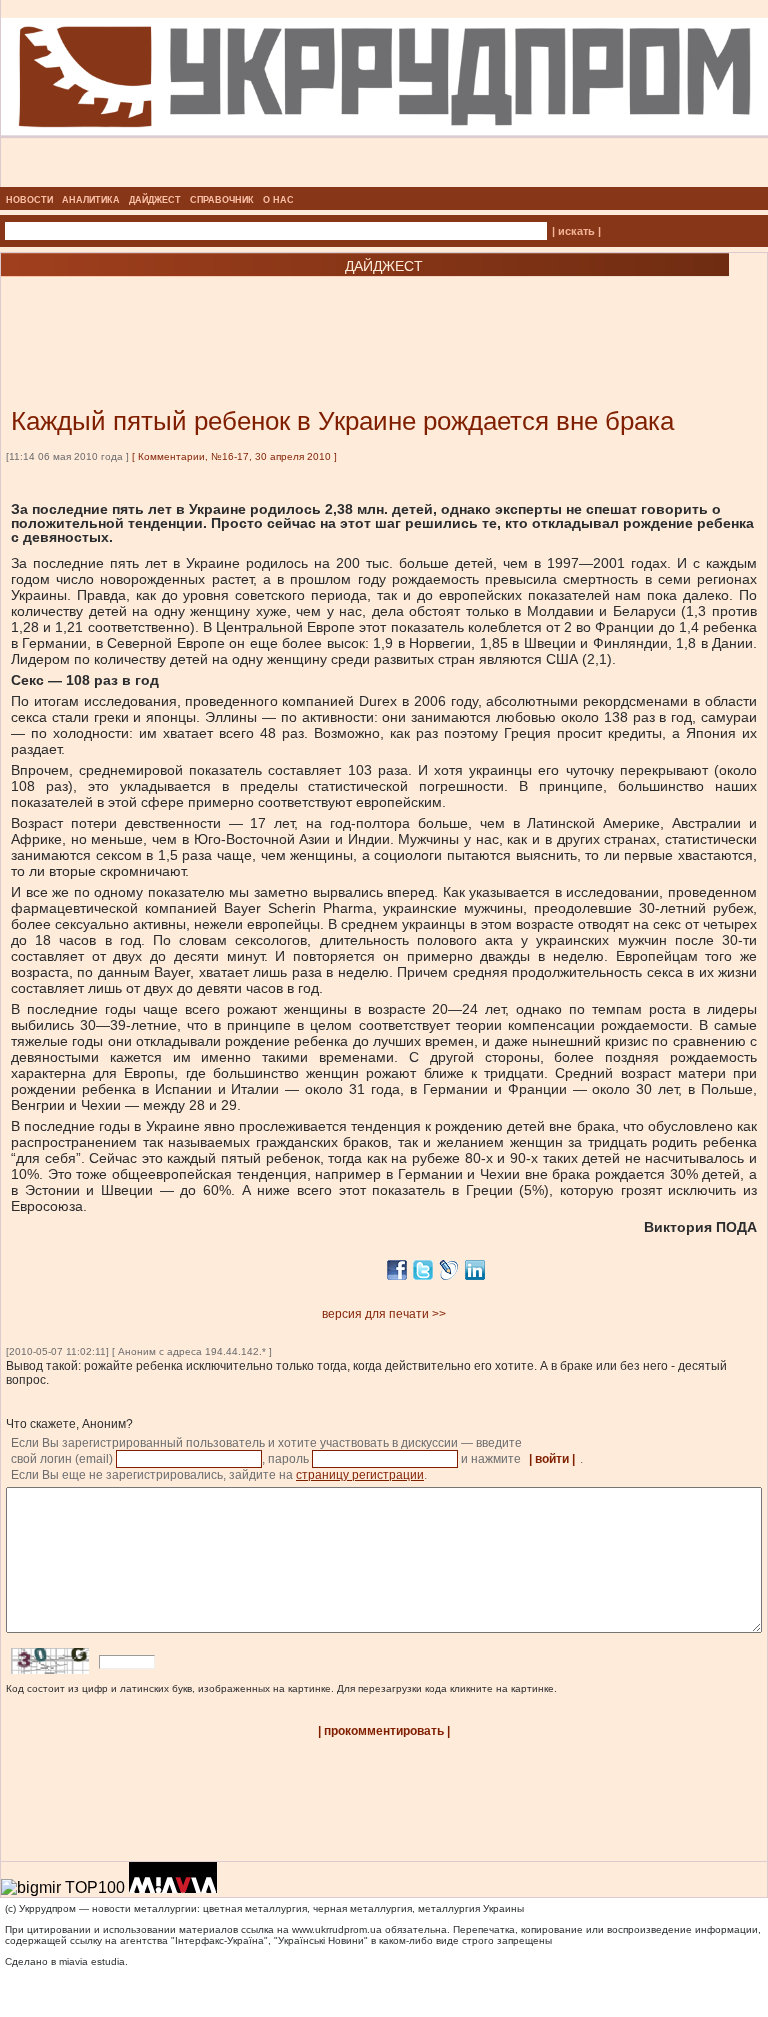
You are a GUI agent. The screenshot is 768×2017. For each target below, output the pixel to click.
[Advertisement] (240, 312)
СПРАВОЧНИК (222, 200)
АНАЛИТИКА (91, 200)
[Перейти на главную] (384, 181)
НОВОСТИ (29, 200)
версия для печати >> (384, 1314)
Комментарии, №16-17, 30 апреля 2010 (234, 456)
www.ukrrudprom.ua (337, 1929)
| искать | (576, 231)
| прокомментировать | (384, 1731)
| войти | (552, 1459)
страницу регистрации (360, 1475)
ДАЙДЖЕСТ (155, 200)
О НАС (278, 200)
